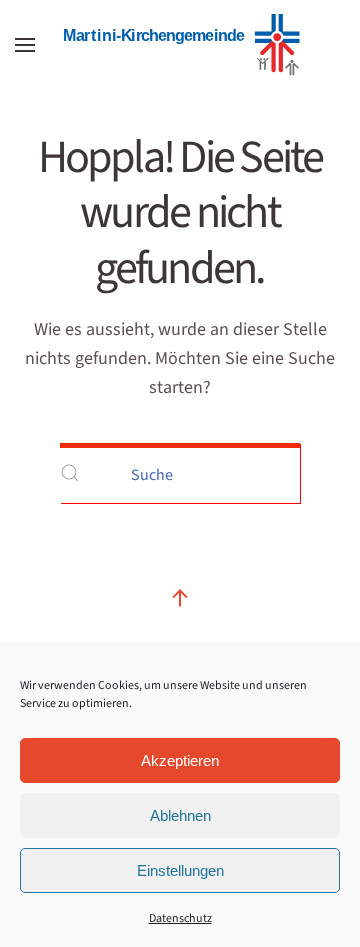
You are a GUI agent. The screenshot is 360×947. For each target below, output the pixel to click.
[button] (25, 45)
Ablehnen (180, 815)
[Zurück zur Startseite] (180, 45)
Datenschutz (180, 918)
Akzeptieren (180, 760)
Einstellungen (180, 870)
